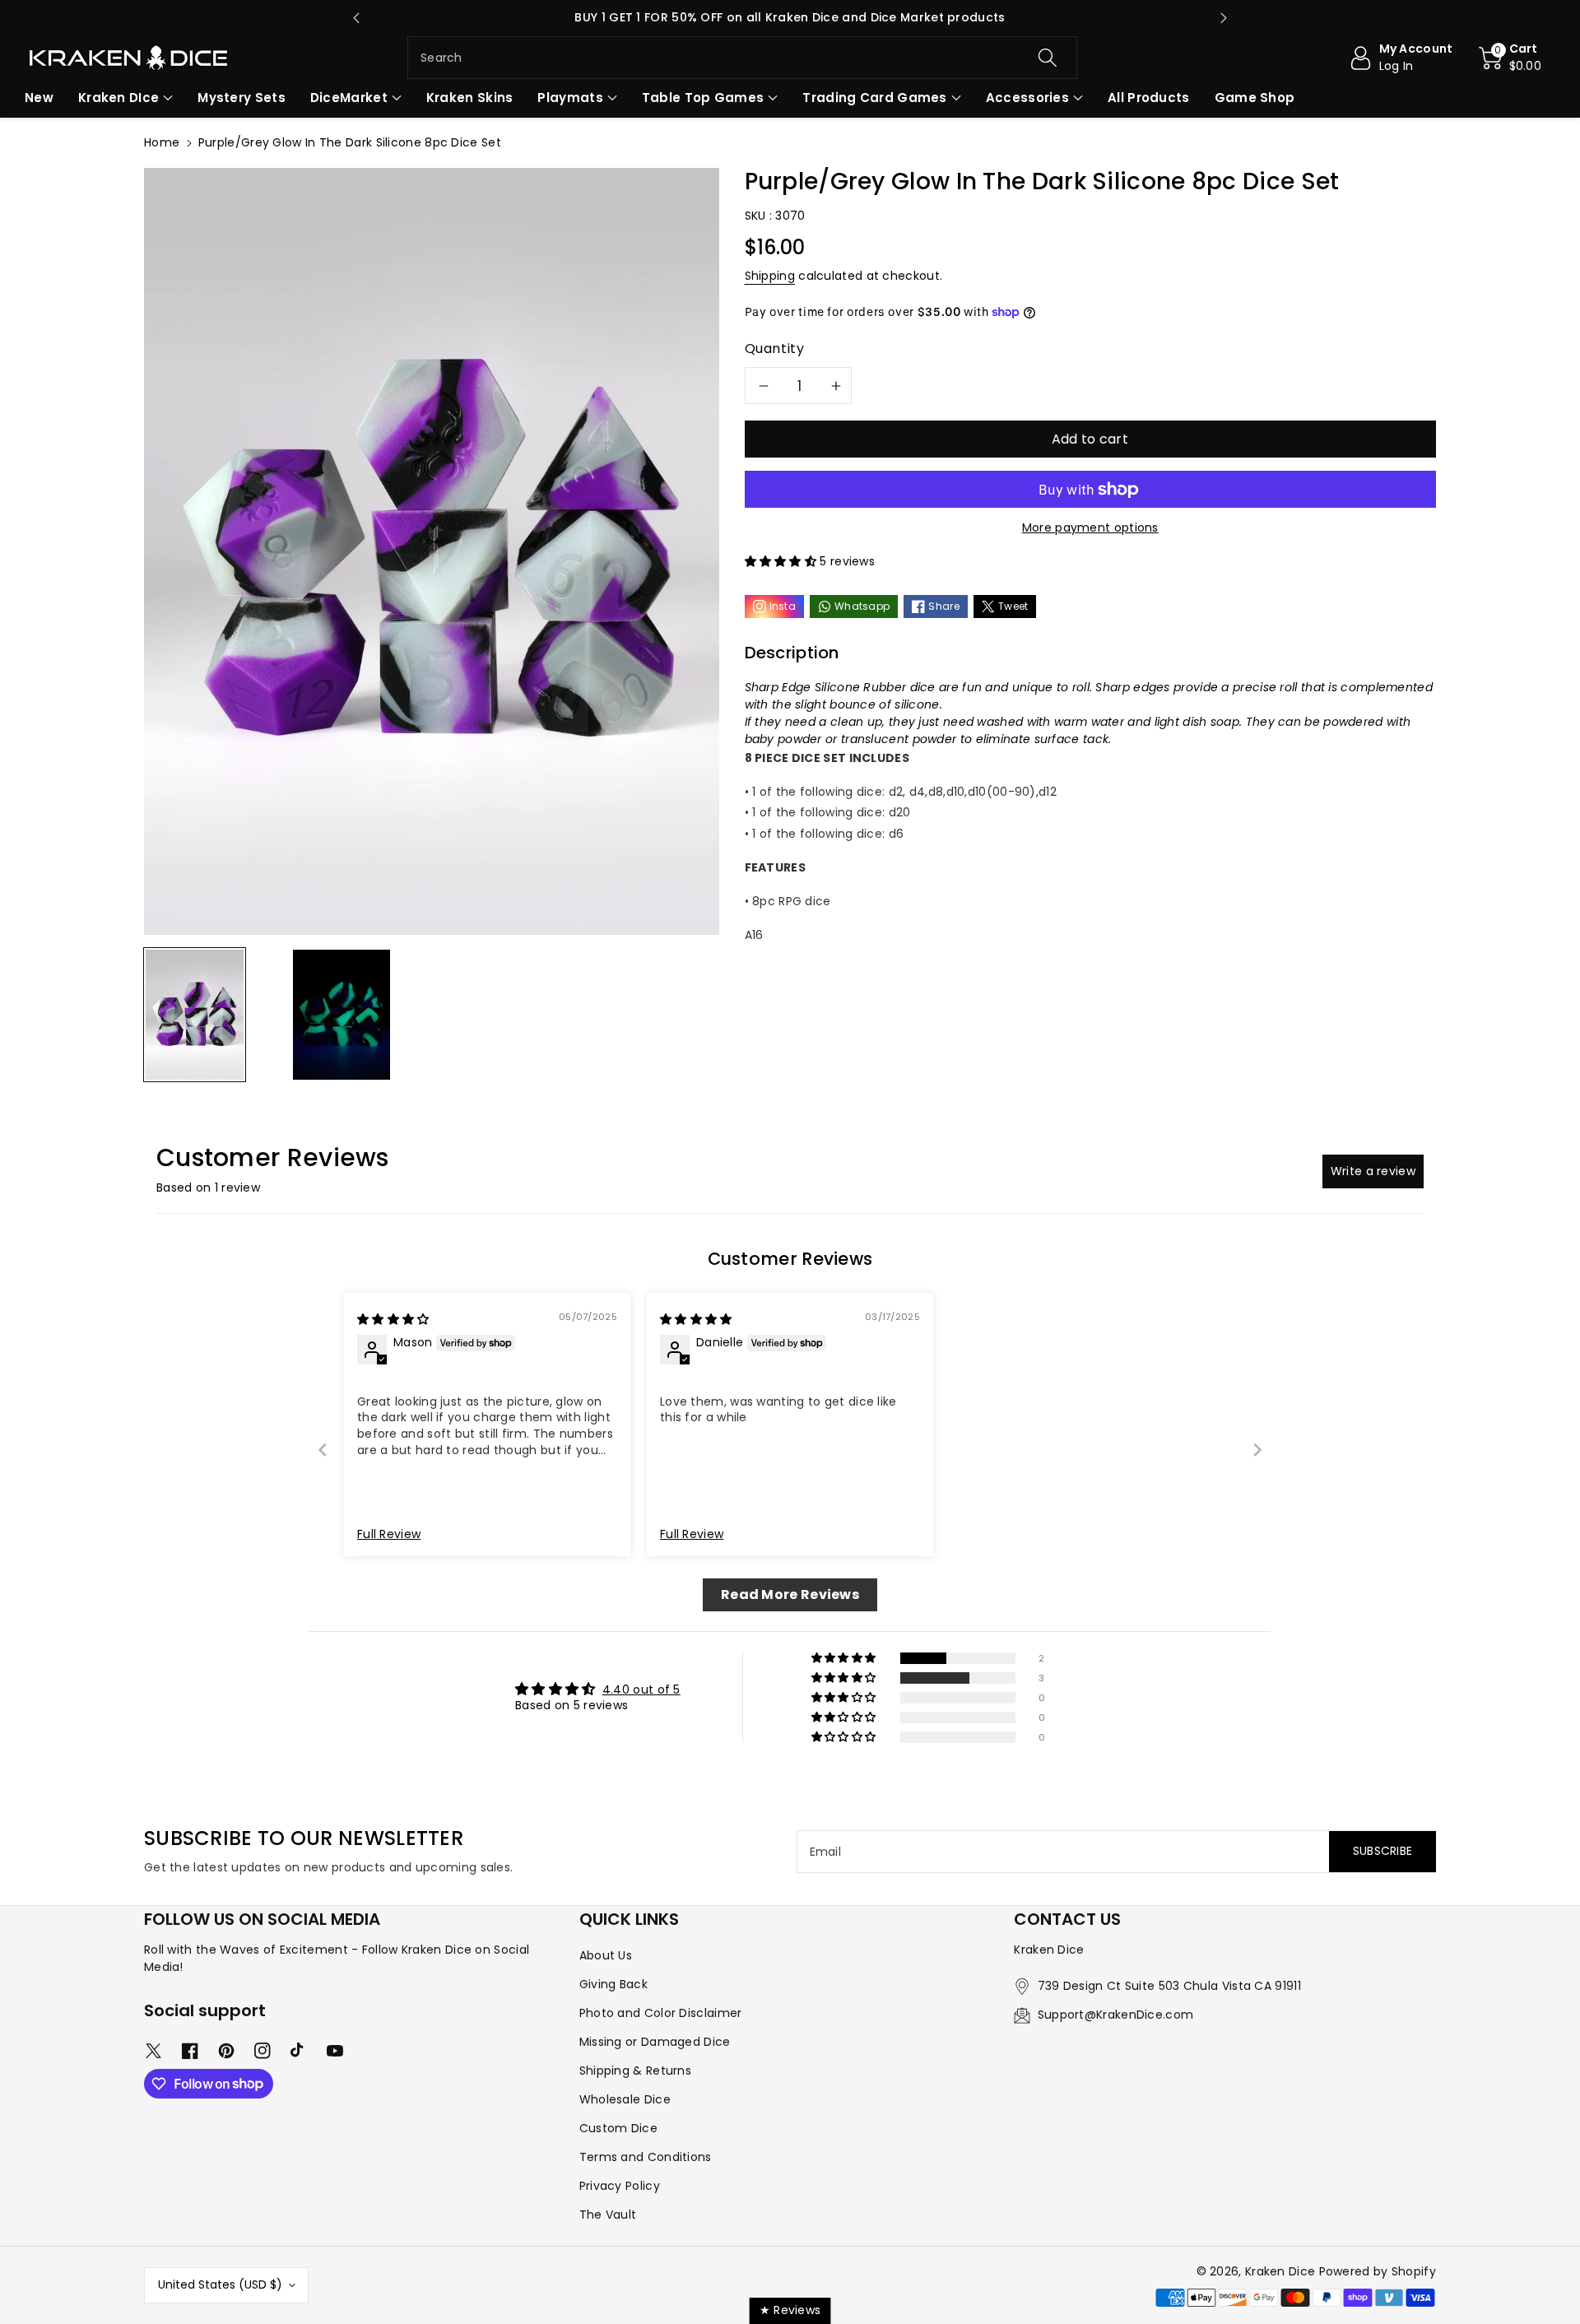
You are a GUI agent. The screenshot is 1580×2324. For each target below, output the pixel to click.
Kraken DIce (118, 98)
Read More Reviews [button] (790, 1594)
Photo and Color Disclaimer (661, 2013)
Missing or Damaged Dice (655, 2042)
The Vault (608, 2215)
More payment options (1090, 528)
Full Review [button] (389, 1534)
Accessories (1027, 98)
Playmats (570, 98)
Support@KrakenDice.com (1116, 2015)
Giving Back (613, 1984)
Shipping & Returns (635, 2071)
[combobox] (742, 58)
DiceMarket (349, 98)
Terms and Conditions (646, 2157)
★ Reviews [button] (790, 2310)
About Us (606, 1955)
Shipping (770, 276)
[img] (393, 1319)
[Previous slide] (356, 18)
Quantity (775, 349)
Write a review (1373, 1171)
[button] (1510, 58)
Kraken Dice (1280, 2271)
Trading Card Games (874, 98)
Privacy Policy (620, 2186)
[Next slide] (1224, 18)
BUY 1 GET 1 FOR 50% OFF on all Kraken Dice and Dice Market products (790, 17)
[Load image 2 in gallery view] (342, 1015)
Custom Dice (618, 2128)
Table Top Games (703, 98)
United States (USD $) (220, 2284)
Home (162, 142)
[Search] (1047, 58)
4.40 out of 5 (641, 1690)
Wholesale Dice (625, 2099)
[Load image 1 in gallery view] (195, 1015)
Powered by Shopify (1378, 2271)
